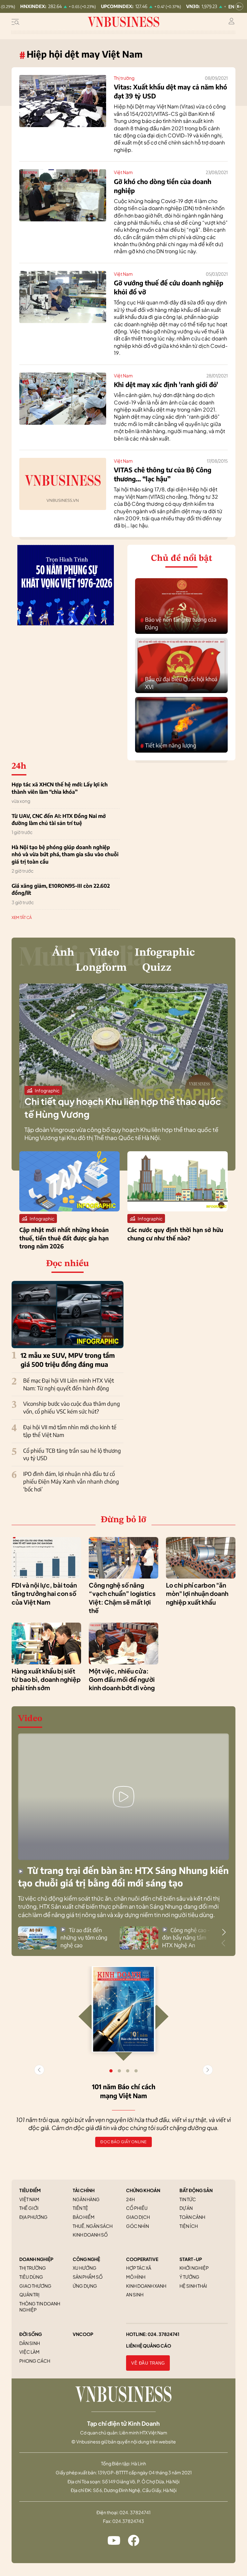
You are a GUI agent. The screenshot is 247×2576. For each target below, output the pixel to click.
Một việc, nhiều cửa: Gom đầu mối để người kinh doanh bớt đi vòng (122, 1679)
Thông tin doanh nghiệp (40, 2307)
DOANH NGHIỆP (36, 2259)
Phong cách (35, 2361)
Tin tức (188, 2199)
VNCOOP (83, 2334)
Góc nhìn (137, 2226)
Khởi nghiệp (194, 2268)
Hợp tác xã (139, 2268)
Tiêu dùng (31, 2277)
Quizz (157, 968)
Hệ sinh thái (193, 2286)
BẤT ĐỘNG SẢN (196, 2190)
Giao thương (35, 2286)
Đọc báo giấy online (123, 2142)
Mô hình (136, 2277)
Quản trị (29, 2294)
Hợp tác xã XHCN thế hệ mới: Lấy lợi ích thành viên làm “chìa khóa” (60, 788)
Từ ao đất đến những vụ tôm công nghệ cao (84, 1938)
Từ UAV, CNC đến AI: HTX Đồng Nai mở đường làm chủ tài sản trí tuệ (59, 820)
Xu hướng (85, 2268)
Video (105, 953)
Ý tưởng (189, 2277)
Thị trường (124, 78)
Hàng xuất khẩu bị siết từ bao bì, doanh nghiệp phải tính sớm (46, 1679)
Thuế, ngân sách (93, 2226)
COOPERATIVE (142, 2259)
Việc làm (29, 2352)
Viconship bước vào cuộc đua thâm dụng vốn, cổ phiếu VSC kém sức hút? (72, 1407)
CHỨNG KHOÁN (143, 2190)
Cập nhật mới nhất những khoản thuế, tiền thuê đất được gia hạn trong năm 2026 (64, 1238)
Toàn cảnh (192, 2217)
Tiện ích (189, 2226)
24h (130, 2199)
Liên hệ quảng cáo (149, 2346)
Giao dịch (138, 2217)
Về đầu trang (148, 2363)
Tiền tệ (80, 2208)
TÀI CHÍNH (84, 2190)
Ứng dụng (85, 2286)
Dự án (186, 2208)
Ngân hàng (86, 2199)
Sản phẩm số (88, 2277)
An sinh (135, 2294)
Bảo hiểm (84, 2217)
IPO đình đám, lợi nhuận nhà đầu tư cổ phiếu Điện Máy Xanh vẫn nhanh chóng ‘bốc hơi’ (71, 1481)
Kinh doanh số (90, 2235)
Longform (101, 968)
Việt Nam (123, 172)
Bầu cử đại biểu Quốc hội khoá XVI (179, 683)
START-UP (191, 2259)
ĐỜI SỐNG (31, 2334)
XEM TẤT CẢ (22, 917)
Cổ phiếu (137, 2208)
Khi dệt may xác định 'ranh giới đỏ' (166, 384)
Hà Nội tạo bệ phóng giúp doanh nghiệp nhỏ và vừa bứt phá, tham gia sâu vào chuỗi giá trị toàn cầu (65, 854)
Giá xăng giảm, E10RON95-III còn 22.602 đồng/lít (61, 889)
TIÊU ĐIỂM (30, 2190)
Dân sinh (30, 2343)
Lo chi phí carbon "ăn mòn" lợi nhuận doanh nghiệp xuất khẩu (197, 1594)
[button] (224, 1932)
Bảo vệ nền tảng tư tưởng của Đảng (178, 623)
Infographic (165, 953)
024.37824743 (128, 2521)
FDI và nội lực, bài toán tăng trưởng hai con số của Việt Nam (44, 1594)
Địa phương (33, 2217)
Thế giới (29, 2208)
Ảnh (63, 953)
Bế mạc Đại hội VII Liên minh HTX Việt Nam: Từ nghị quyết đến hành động (69, 1384)
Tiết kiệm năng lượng (168, 746)
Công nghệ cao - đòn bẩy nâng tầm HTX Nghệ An (186, 1938)
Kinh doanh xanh (146, 2286)
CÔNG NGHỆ (86, 2259)
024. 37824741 (164, 2334)
